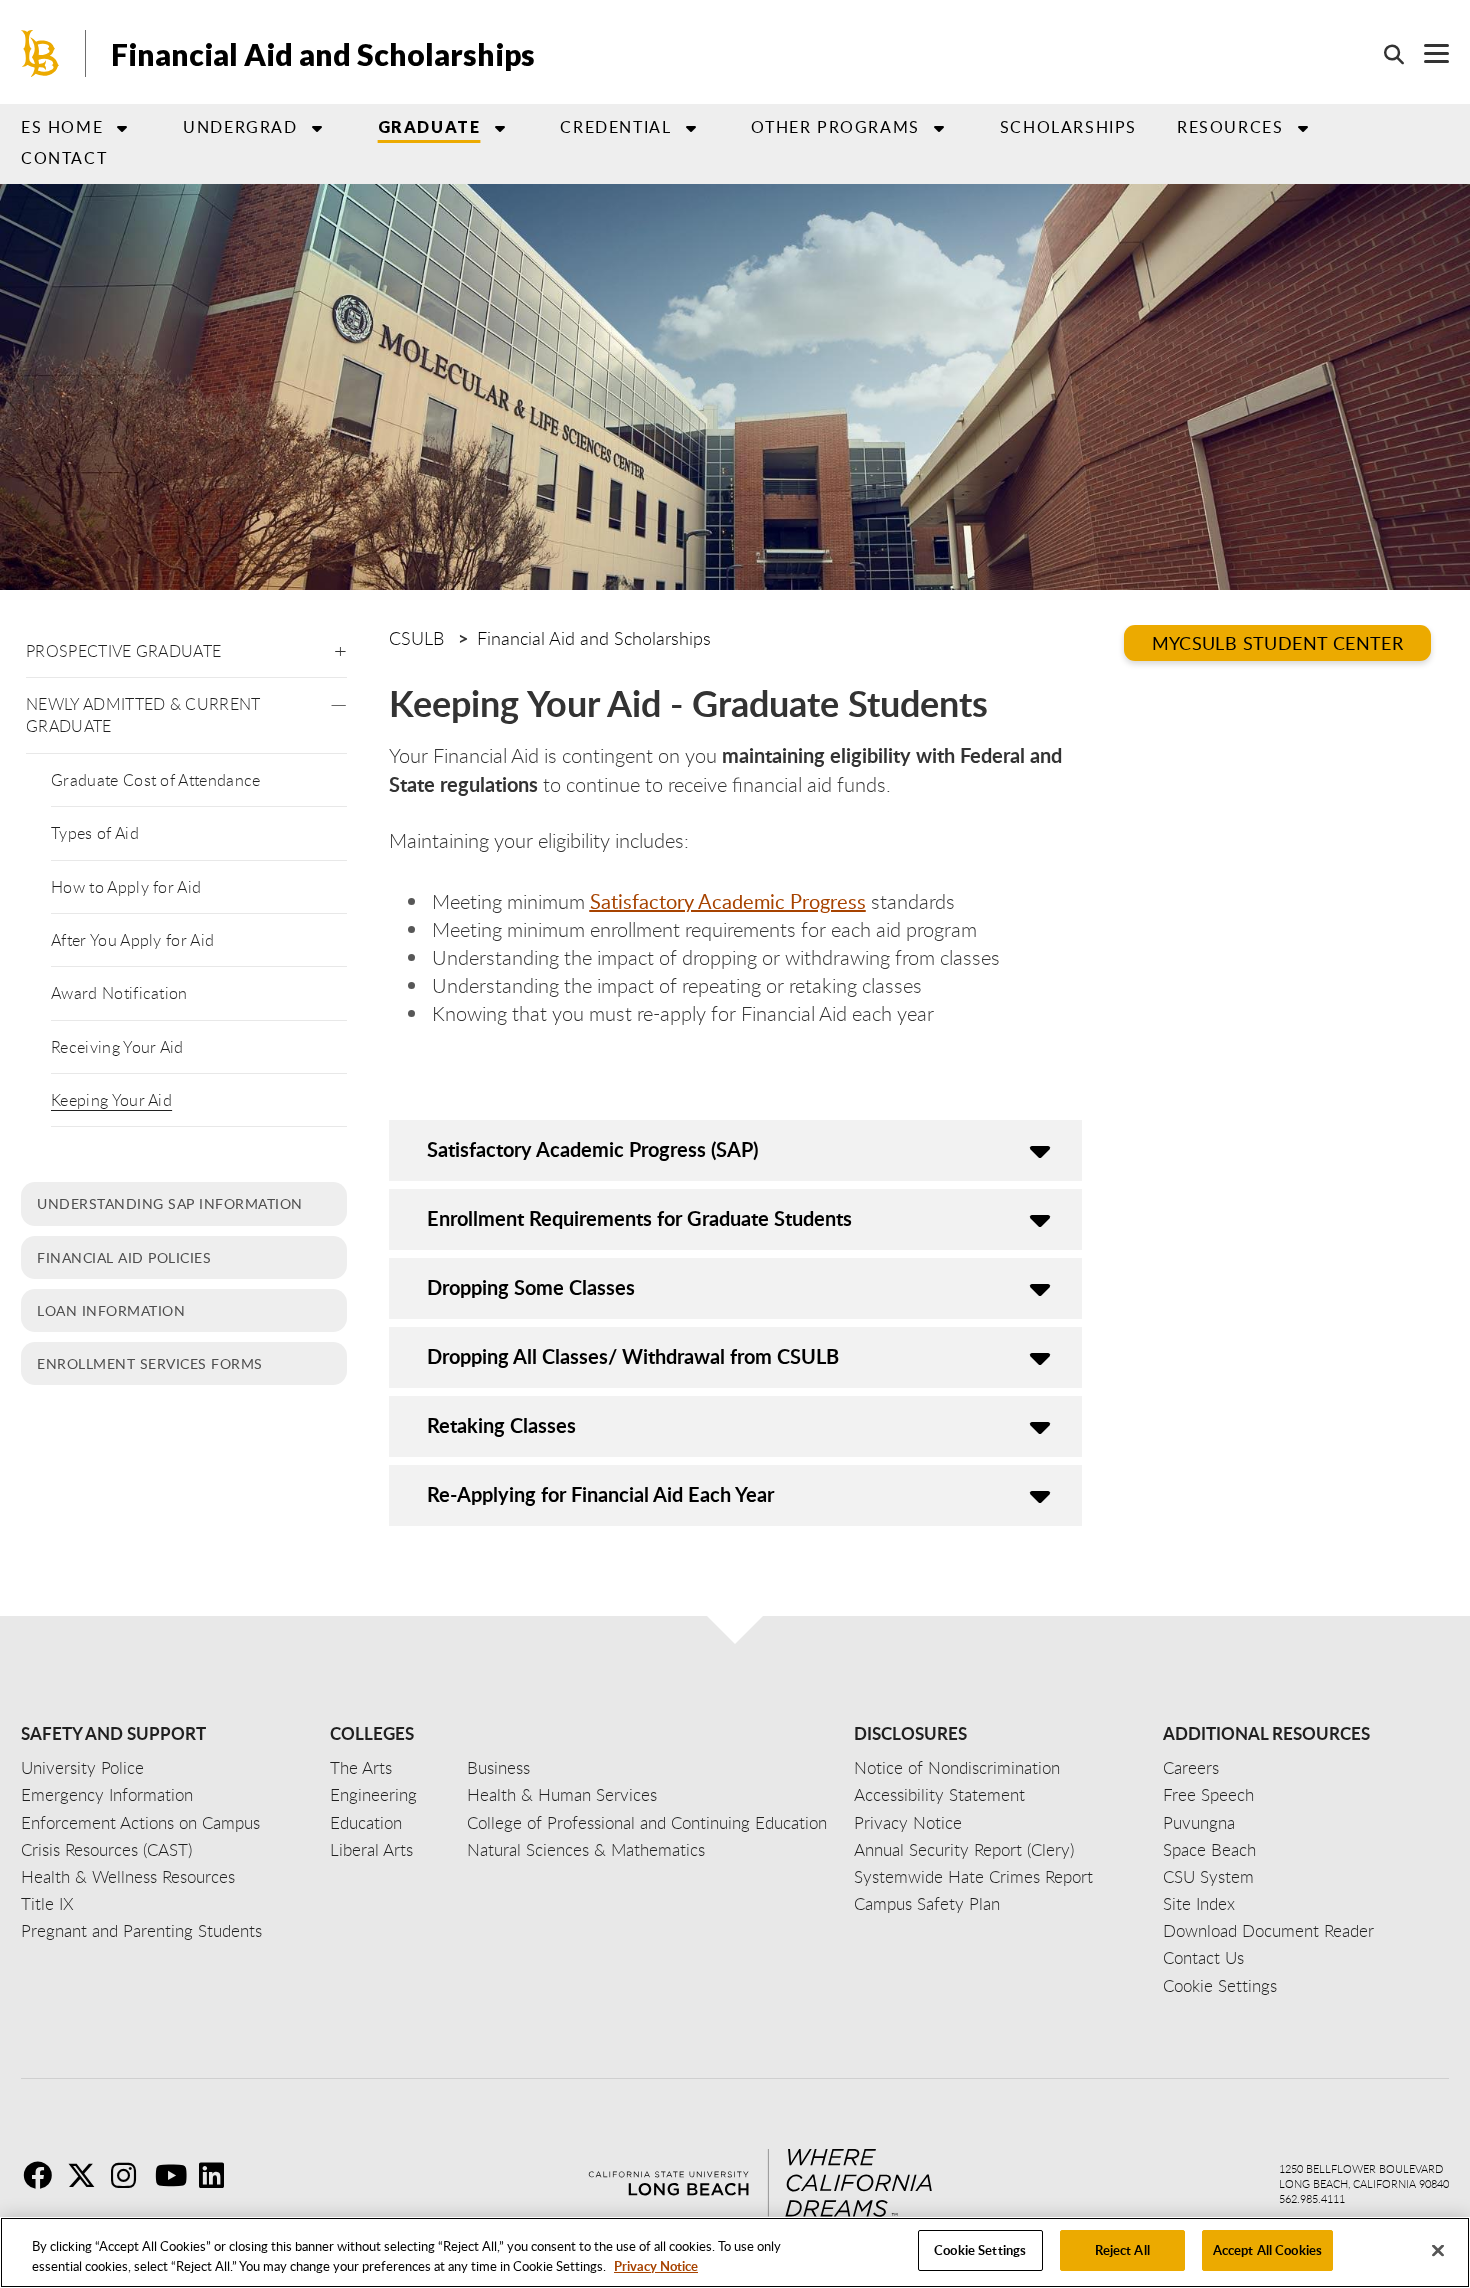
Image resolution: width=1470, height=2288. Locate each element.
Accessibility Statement (939, 1794)
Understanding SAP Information (170, 1203)
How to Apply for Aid (126, 887)
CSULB (416, 638)
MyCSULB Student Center (1278, 643)
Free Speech (1208, 1794)
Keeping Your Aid (111, 1100)
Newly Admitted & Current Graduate (143, 715)
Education (366, 1822)
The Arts (361, 1767)
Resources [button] (1230, 127)
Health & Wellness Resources (128, 1876)
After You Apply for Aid (132, 940)
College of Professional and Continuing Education (647, 1822)
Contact (64, 158)
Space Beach (1209, 1849)
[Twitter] (87, 2175)
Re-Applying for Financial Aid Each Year (600, 1494)
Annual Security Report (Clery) (964, 1849)
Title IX (47, 1903)
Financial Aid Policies (124, 1257)
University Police (82, 1767)
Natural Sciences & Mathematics (586, 1849)
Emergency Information (107, 1794)
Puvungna (1199, 1822)
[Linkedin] (219, 2175)
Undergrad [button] (240, 127)
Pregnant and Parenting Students (141, 1930)
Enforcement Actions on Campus (140, 1822)
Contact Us (1203, 1957)
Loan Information (111, 1310)
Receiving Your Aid (117, 1047)
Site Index (1199, 1903)
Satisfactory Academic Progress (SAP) (592, 1149)
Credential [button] (615, 127)
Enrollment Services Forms (150, 1363)
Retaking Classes (501, 1425)
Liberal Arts (371, 1849)
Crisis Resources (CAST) (106, 1849)
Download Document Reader (1268, 1930)
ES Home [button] (62, 127)
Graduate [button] (429, 126)
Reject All (1122, 2250)
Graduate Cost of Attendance (156, 780)
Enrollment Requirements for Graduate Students (639, 1218)
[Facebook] (43, 2175)
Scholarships (1068, 127)
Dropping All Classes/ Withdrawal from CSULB (633, 1356)
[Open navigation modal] (1426, 53)
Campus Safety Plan (927, 1903)
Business (498, 1767)
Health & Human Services (562, 1794)
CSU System (1208, 1876)
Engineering (373, 1794)
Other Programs (835, 127)
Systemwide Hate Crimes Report (973, 1876)
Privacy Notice (656, 2266)
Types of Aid (95, 833)
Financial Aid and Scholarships (323, 54)
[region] (735, 2252)
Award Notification (119, 993)
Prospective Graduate (123, 651)
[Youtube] (175, 2175)
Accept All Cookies (1267, 2250)
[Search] (1384, 54)
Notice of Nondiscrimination (957, 1767)
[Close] (1438, 2250)
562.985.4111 (1312, 2198)
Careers (1191, 1767)
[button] (340, 647)
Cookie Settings (980, 2250)
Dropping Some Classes (531, 1287)
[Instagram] (131, 2175)
